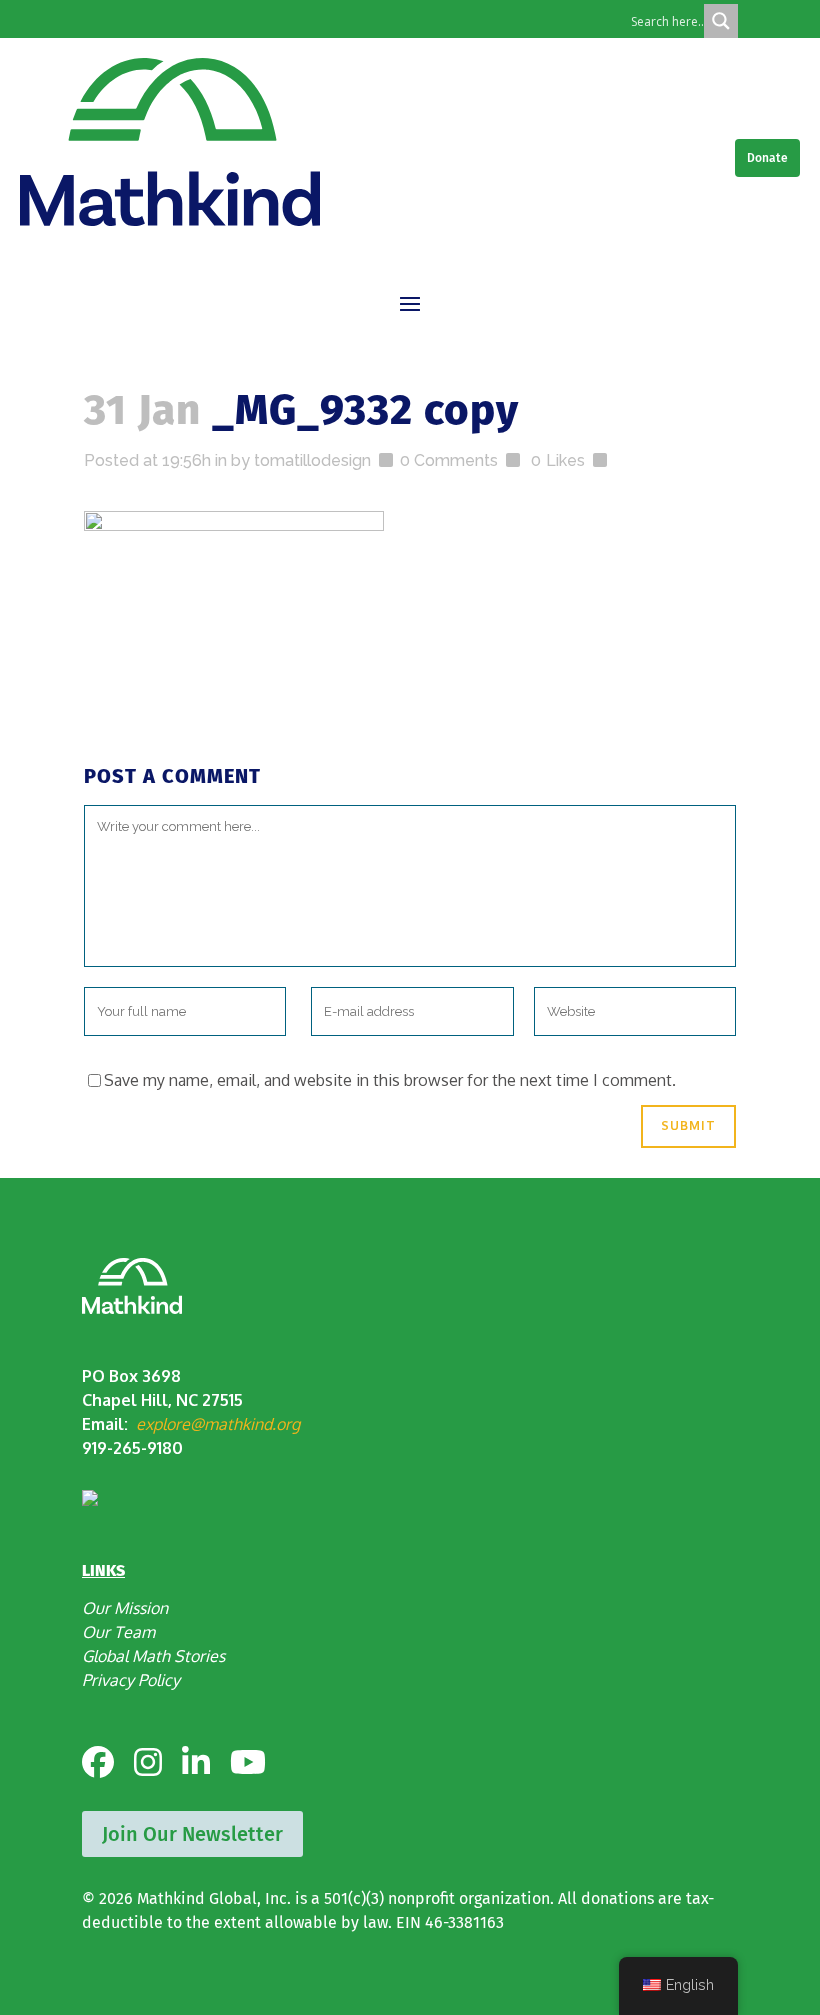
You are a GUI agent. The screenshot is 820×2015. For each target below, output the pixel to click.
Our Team (118, 1632)
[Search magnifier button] (721, 21)
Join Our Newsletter (192, 1834)
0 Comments (449, 460)
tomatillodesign (312, 460)
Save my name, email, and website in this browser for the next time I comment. (390, 1080)
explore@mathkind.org (218, 1424)
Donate (767, 158)
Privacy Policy (131, 1680)
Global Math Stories (153, 1656)
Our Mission (125, 1608)
